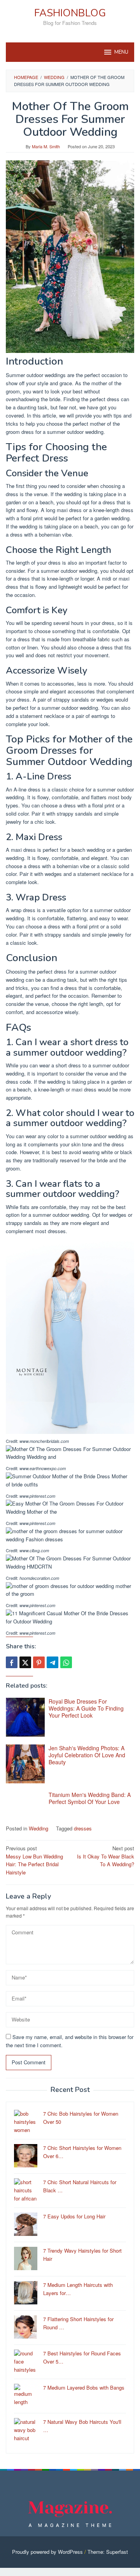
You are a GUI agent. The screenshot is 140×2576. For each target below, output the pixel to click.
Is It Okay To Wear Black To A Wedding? (106, 1856)
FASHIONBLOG (70, 13)
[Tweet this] (25, 1662)
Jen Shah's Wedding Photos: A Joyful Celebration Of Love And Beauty (87, 1755)
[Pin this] (39, 1662)
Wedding (38, 1828)
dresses (83, 1828)
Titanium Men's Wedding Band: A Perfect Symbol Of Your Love (90, 1798)
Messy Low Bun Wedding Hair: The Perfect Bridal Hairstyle (34, 1860)
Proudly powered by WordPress (47, 2552)
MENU (121, 52)
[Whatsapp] (66, 1662)
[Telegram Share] (52, 1662)
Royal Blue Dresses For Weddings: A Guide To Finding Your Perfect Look (86, 1708)
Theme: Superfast (108, 2552)
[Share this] (12, 1662)
